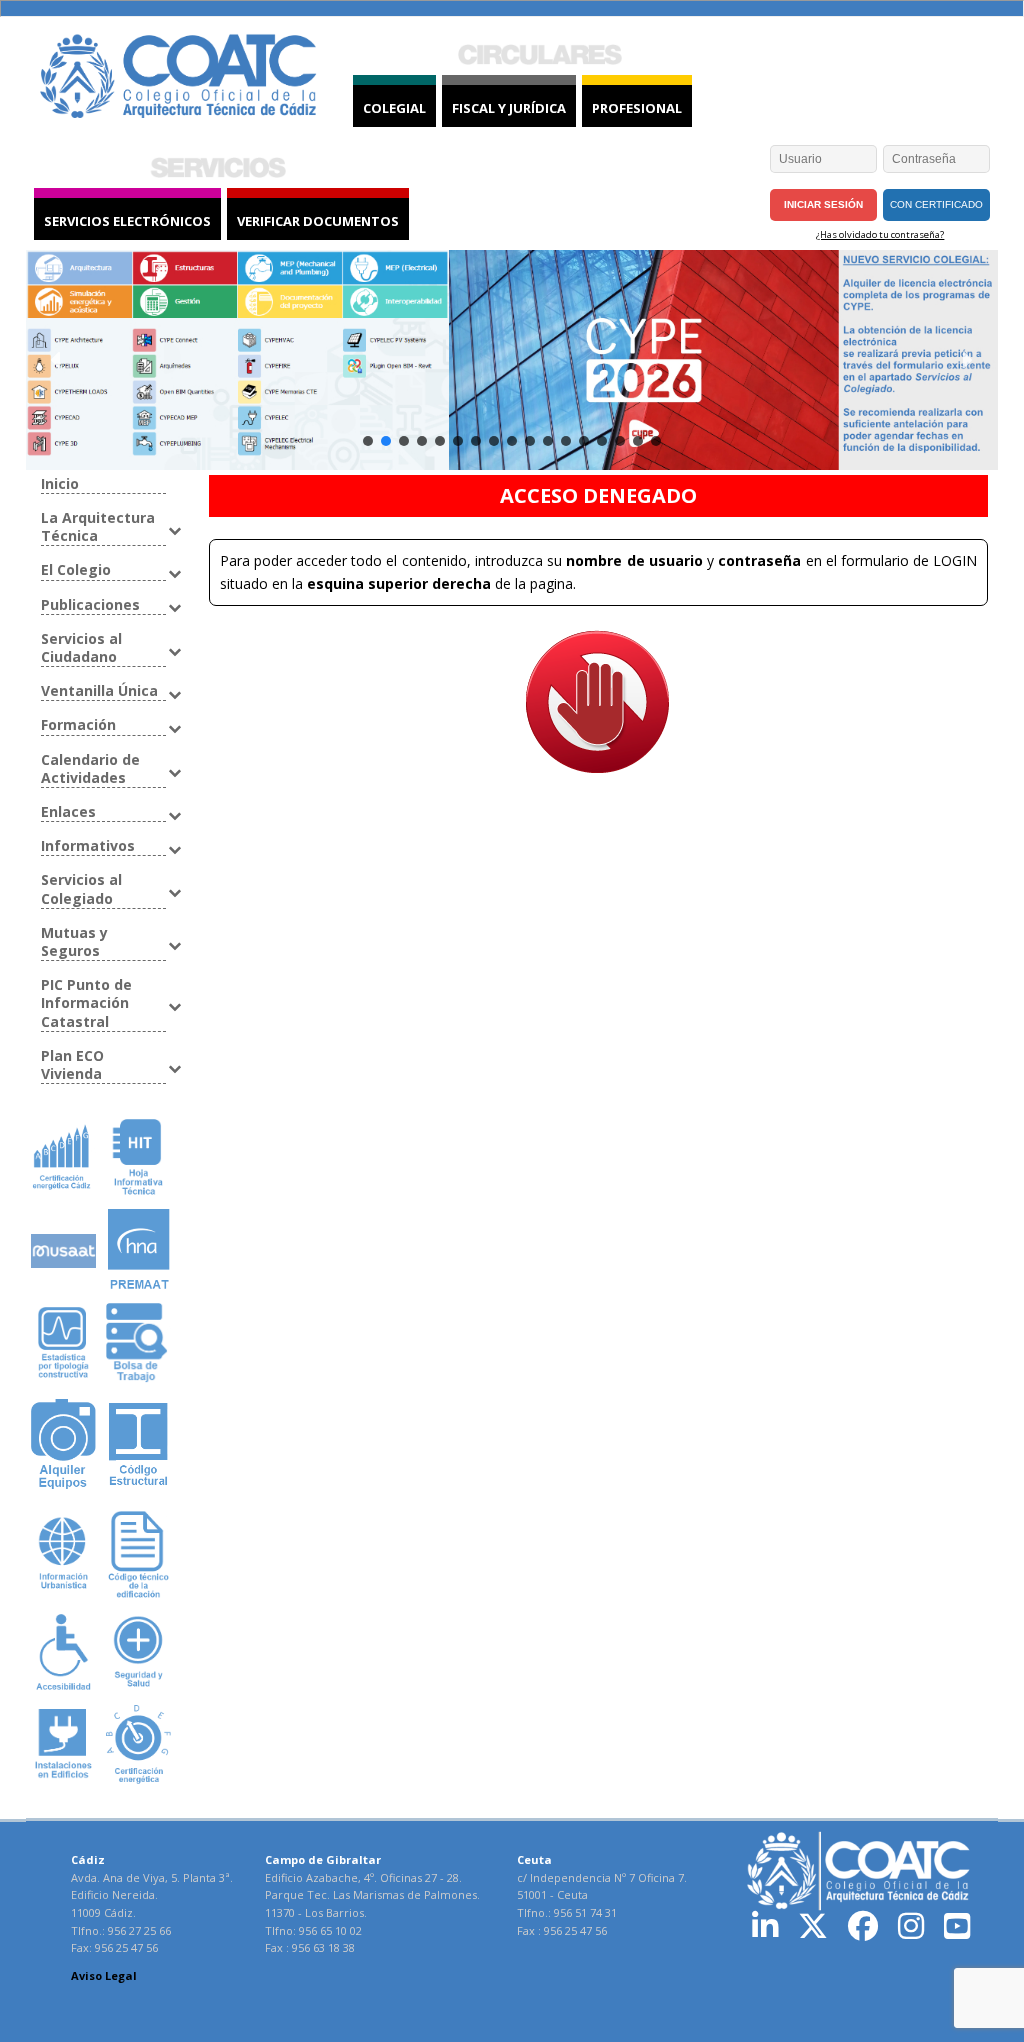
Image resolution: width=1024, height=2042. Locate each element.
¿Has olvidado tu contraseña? (880, 234)
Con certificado (936, 204)
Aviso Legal (104, 1975)
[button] (57, 360)
